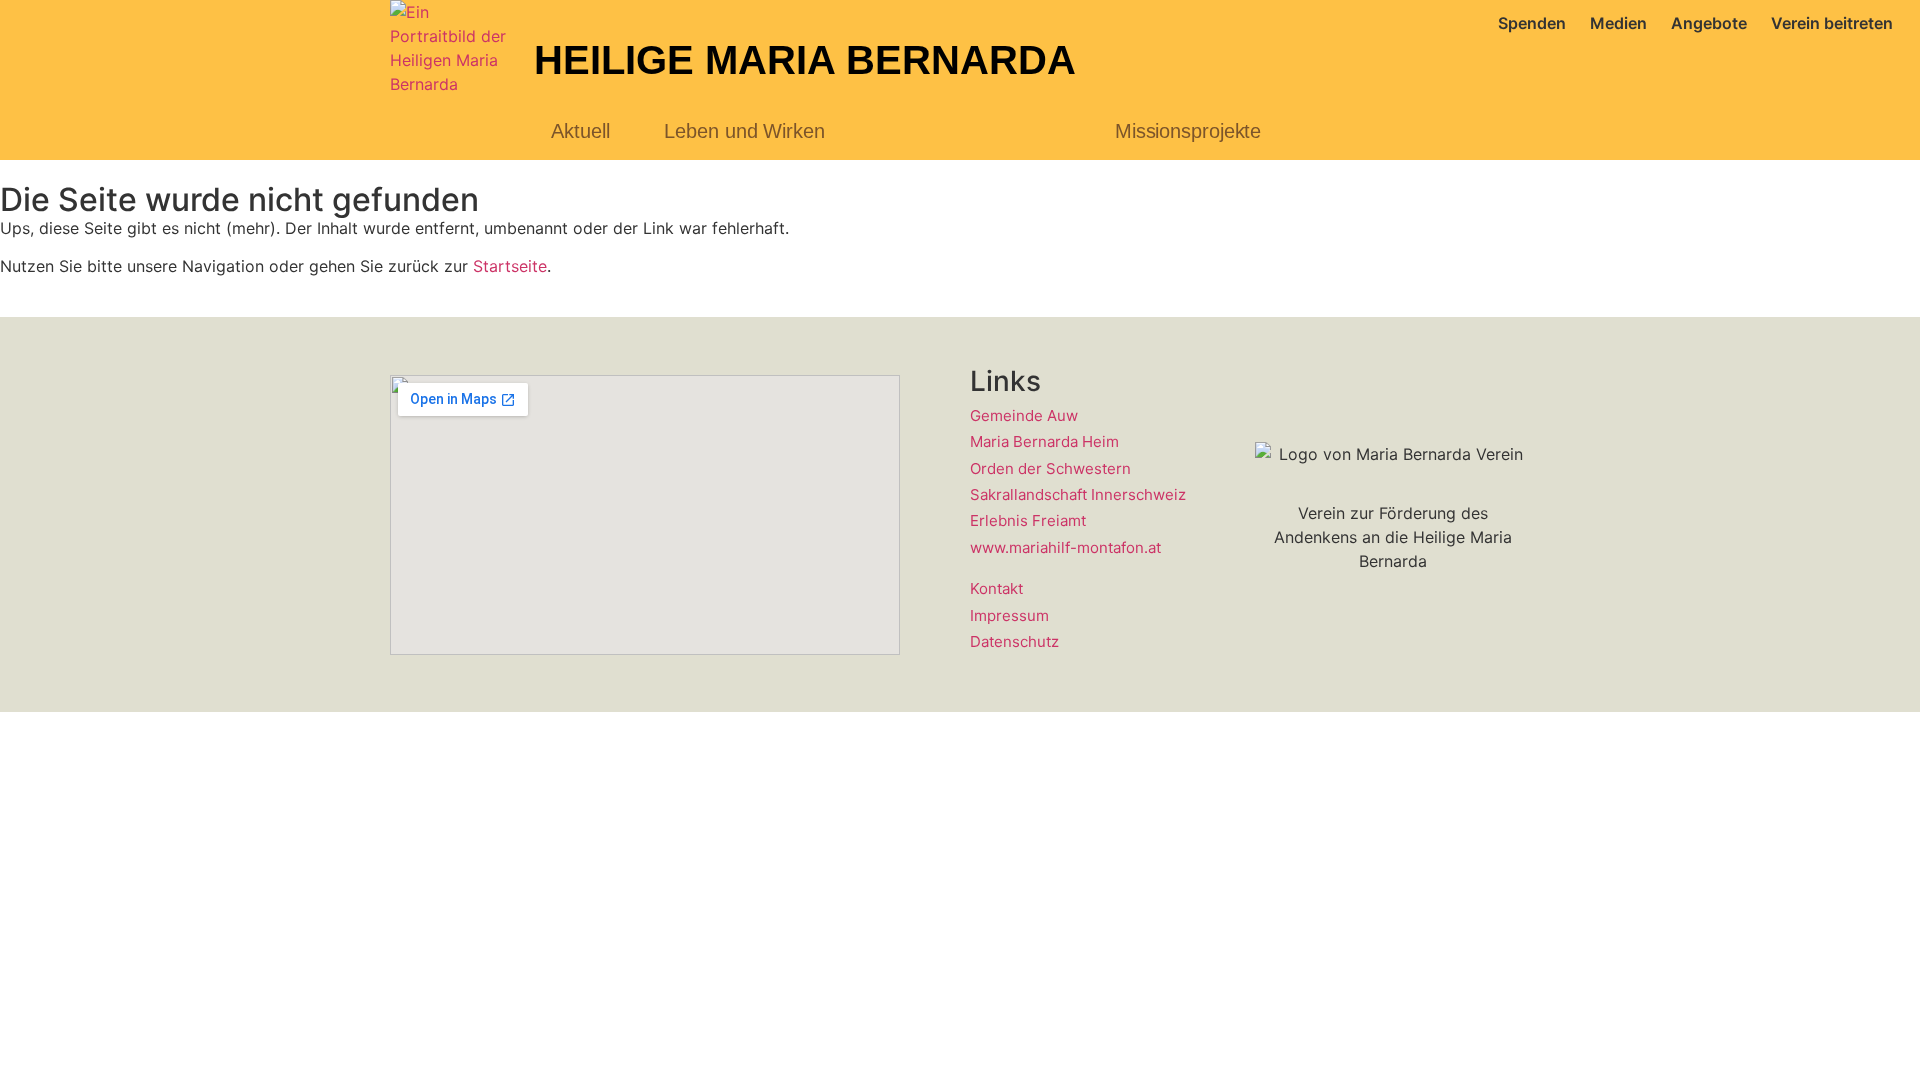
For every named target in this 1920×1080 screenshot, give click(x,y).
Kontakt (996, 588)
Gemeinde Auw (1024, 415)
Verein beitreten (1832, 23)
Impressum (1009, 615)
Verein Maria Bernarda (969, 131)
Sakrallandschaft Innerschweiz (1078, 494)
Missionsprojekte (1188, 131)
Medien (1618, 23)
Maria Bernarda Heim (1044, 441)
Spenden (1532, 23)
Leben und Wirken (744, 131)
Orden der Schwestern (1050, 468)
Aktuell (580, 131)
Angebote (1709, 23)
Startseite (510, 266)
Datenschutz (1014, 641)
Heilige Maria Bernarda (805, 60)
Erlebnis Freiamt (1028, 520)
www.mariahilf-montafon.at (1065, 547)
